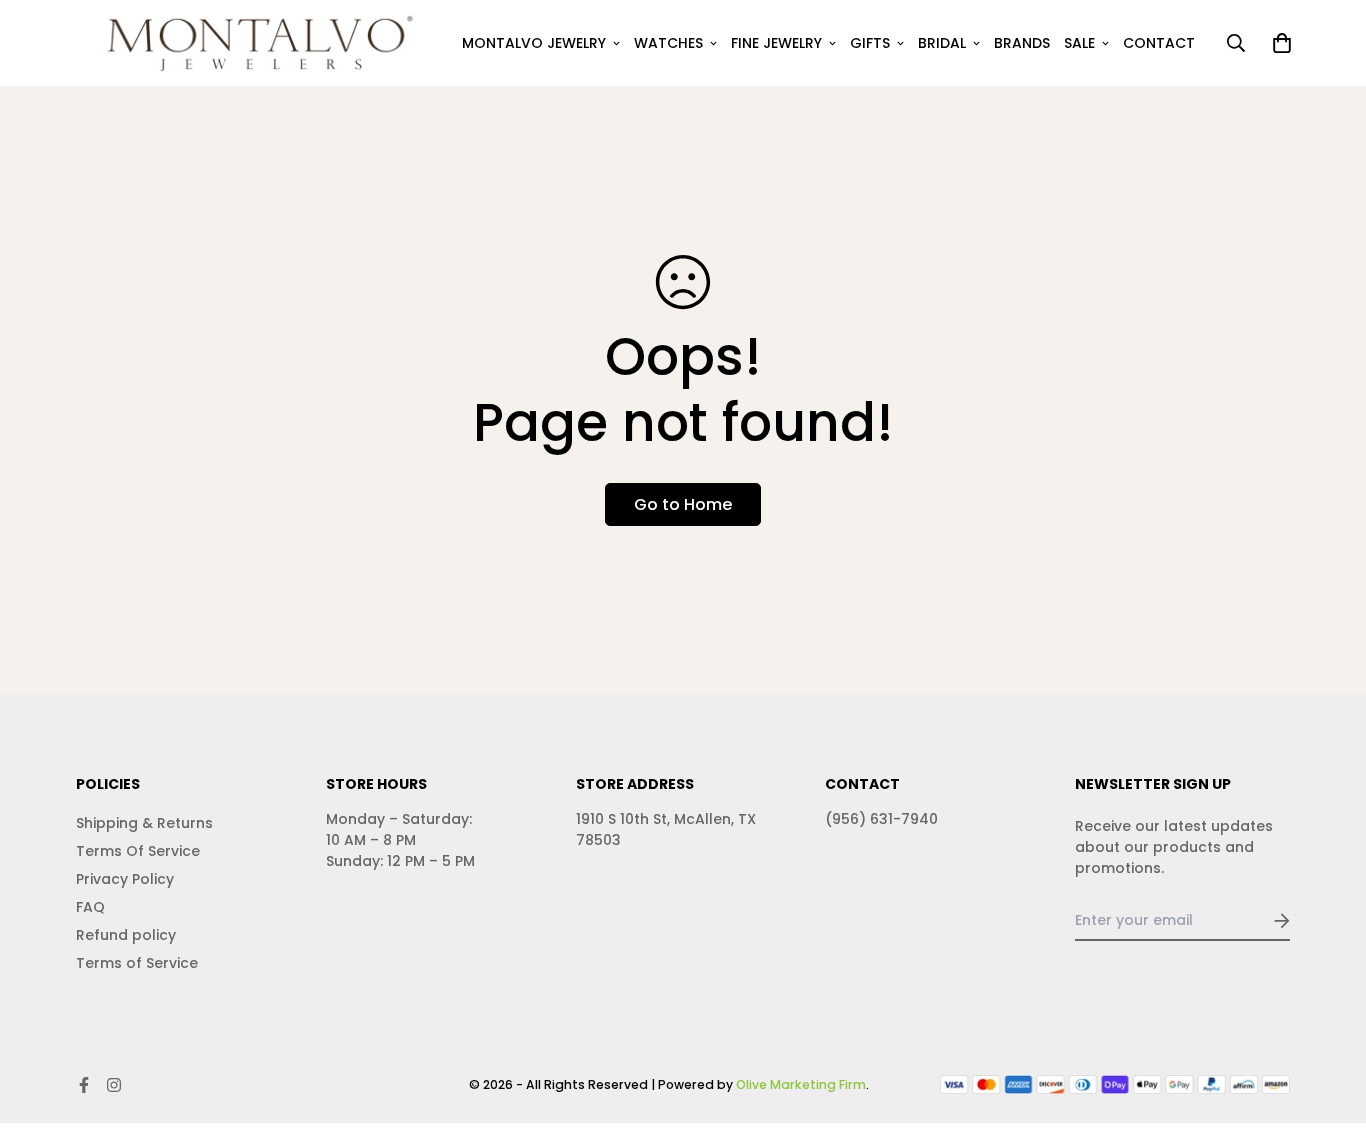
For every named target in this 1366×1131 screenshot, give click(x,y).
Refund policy (126, 935)
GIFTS (870, 43)
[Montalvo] (253, 43)
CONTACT (1159, 43)
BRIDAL (942, 43)
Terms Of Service (138, 851)
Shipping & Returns (144, 823)
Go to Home (683, 504)
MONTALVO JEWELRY (534, 43)
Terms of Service (137, 963)
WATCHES (668, 43)
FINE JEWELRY (776, 43)
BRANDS (1022, 43)
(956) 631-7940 (881, 819)
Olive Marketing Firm (801, 1084)
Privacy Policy (125, 879)
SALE (1079, 43)
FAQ (90, 907)
